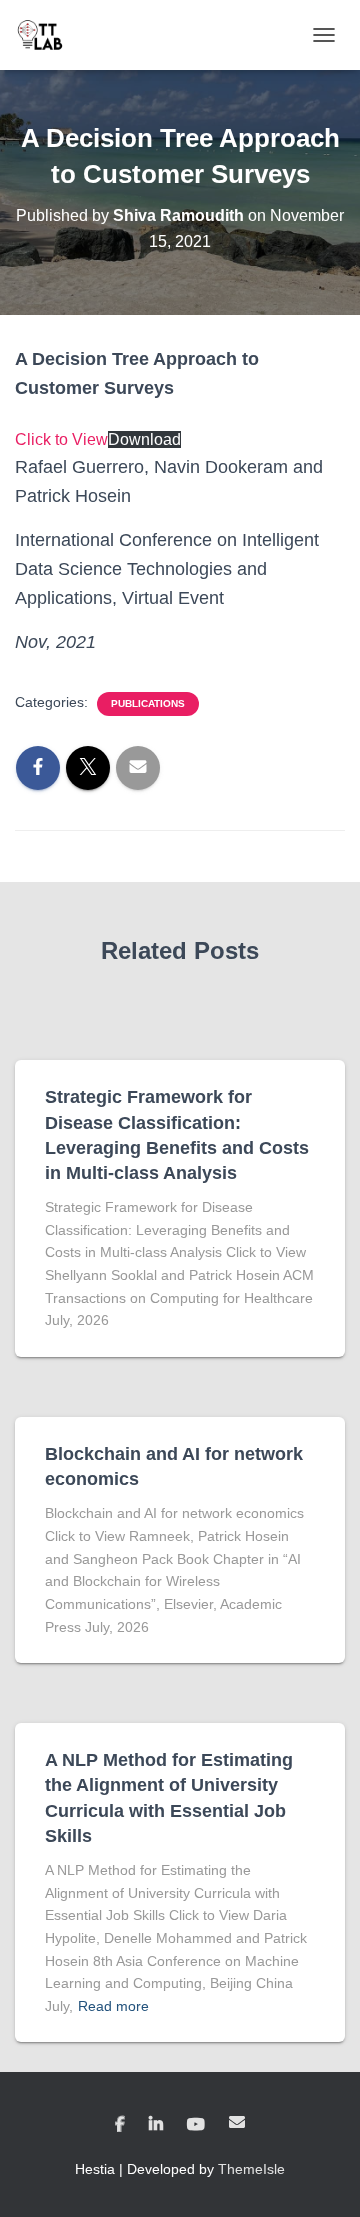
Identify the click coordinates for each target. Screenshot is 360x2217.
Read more (113, 2006)
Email (237, 2122)
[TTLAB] (47, 35)
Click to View (61, 439)
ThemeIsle (251, 2169)
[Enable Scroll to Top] (320, 2177)
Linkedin (156, 2125)
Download (144, 439)
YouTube (196, 2125)
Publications (148, 703)
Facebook (120, 2125)
